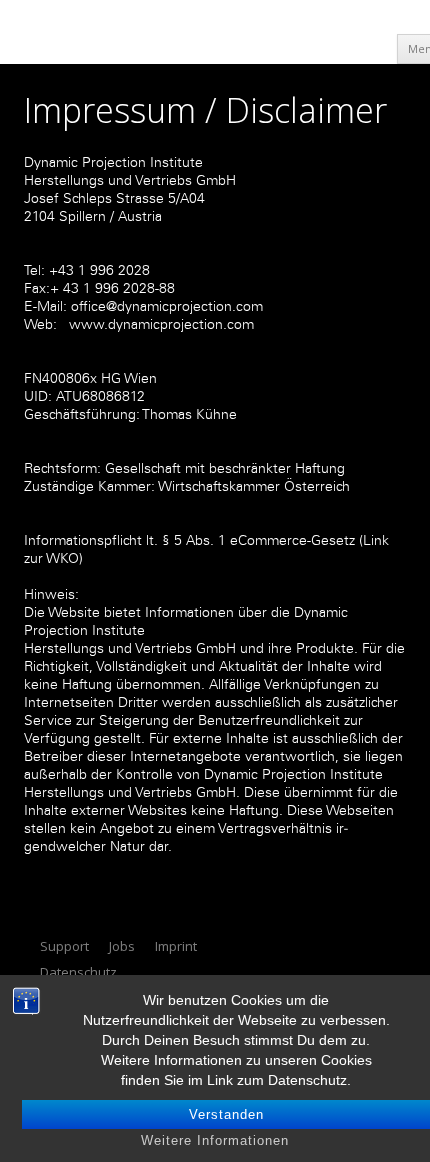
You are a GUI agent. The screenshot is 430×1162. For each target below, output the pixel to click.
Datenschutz (78, 972)
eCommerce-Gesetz (292, 540)
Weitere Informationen (215, 1140)
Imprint (176, 946)
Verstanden (226, 1114)
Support (64, 946)
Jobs (122, 946)
